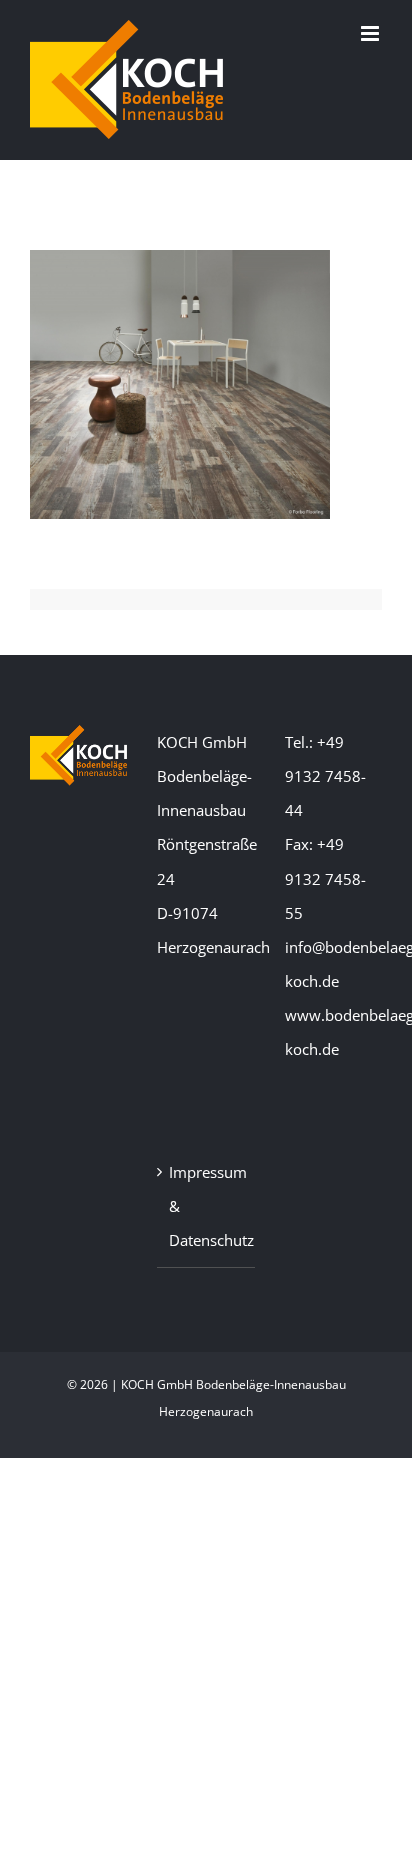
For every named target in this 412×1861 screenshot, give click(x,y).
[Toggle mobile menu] (371, 33)
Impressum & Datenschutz (206, 1206)
